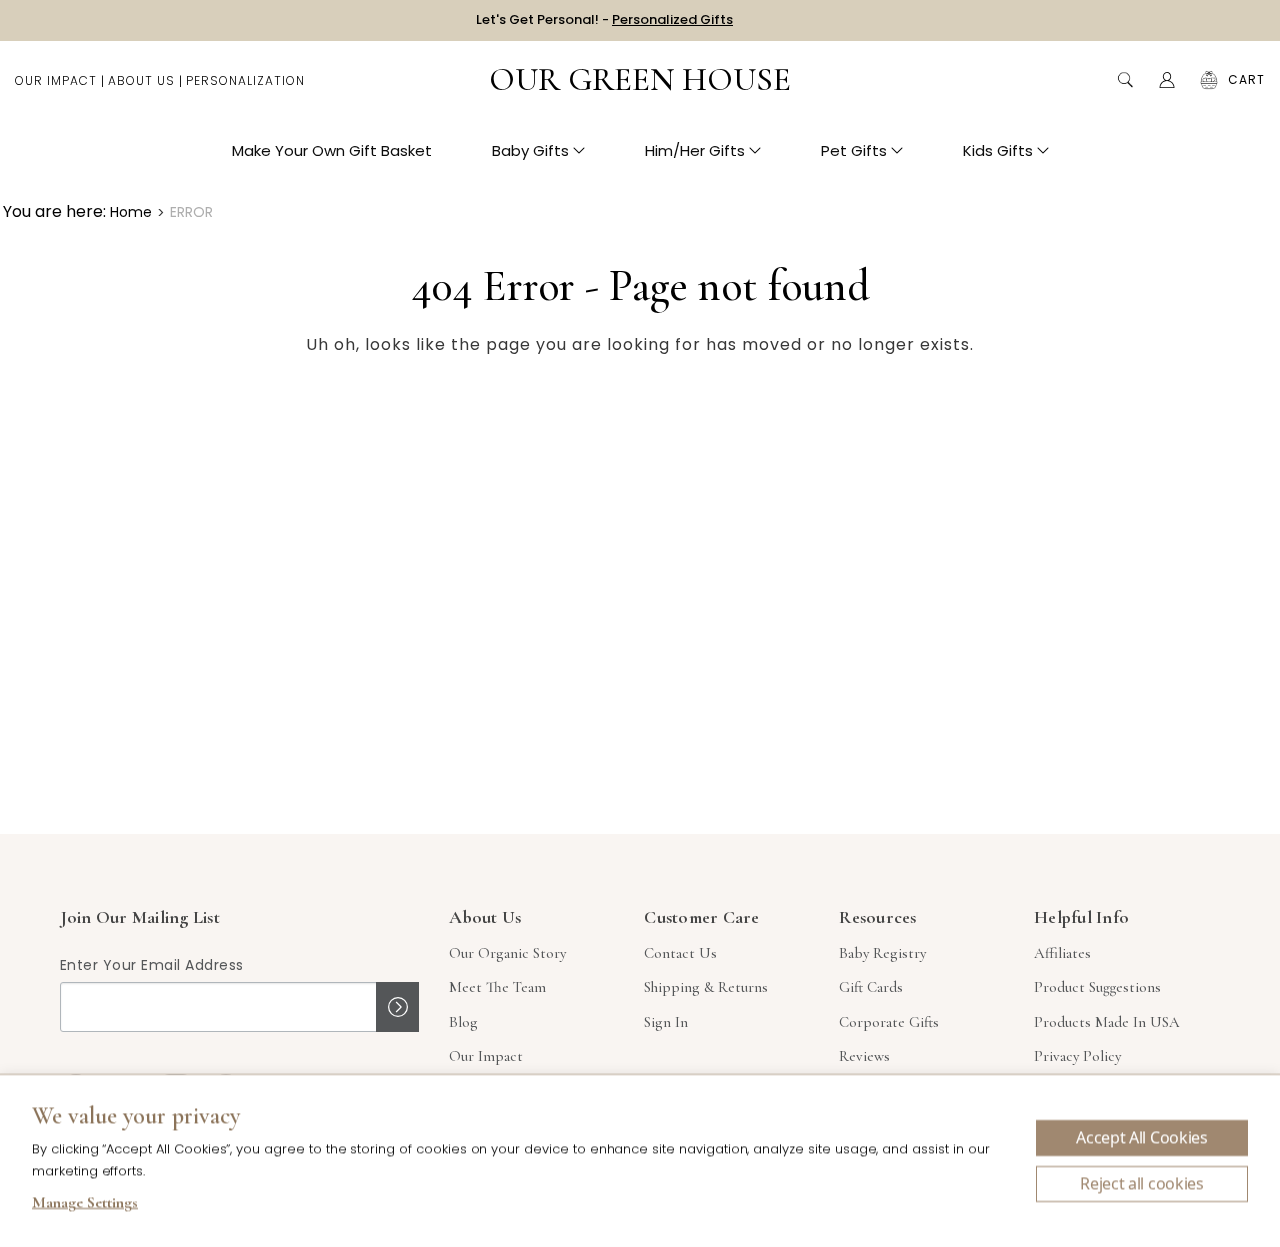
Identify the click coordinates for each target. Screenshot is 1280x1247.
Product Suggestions (1097, 987)
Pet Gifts (854, 150)
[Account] (1167, 80)
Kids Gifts (998, 150)
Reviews (864, 1056)
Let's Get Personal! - (604, 19)
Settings (85, 1205)
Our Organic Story (507, 953)
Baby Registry (882, 953)
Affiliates (1062, 953)
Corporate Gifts (889, 1022)
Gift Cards (871, 987)
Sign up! (397, 1007)
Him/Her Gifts (695, 150)
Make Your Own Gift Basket (332, 150)
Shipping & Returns (706, 987)
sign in (666, 1022)
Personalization (245, 80)
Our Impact (56, 80)
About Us (141, 80)
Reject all (1142, 1184)
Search (1125, 80)
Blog (463, 1022)
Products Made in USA (1107, 1022)
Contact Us (680, 953)
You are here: (54, 211)
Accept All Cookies (1141, 1138)
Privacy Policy (1077, 1056)
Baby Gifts (530, 150)
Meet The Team (497, 987)
